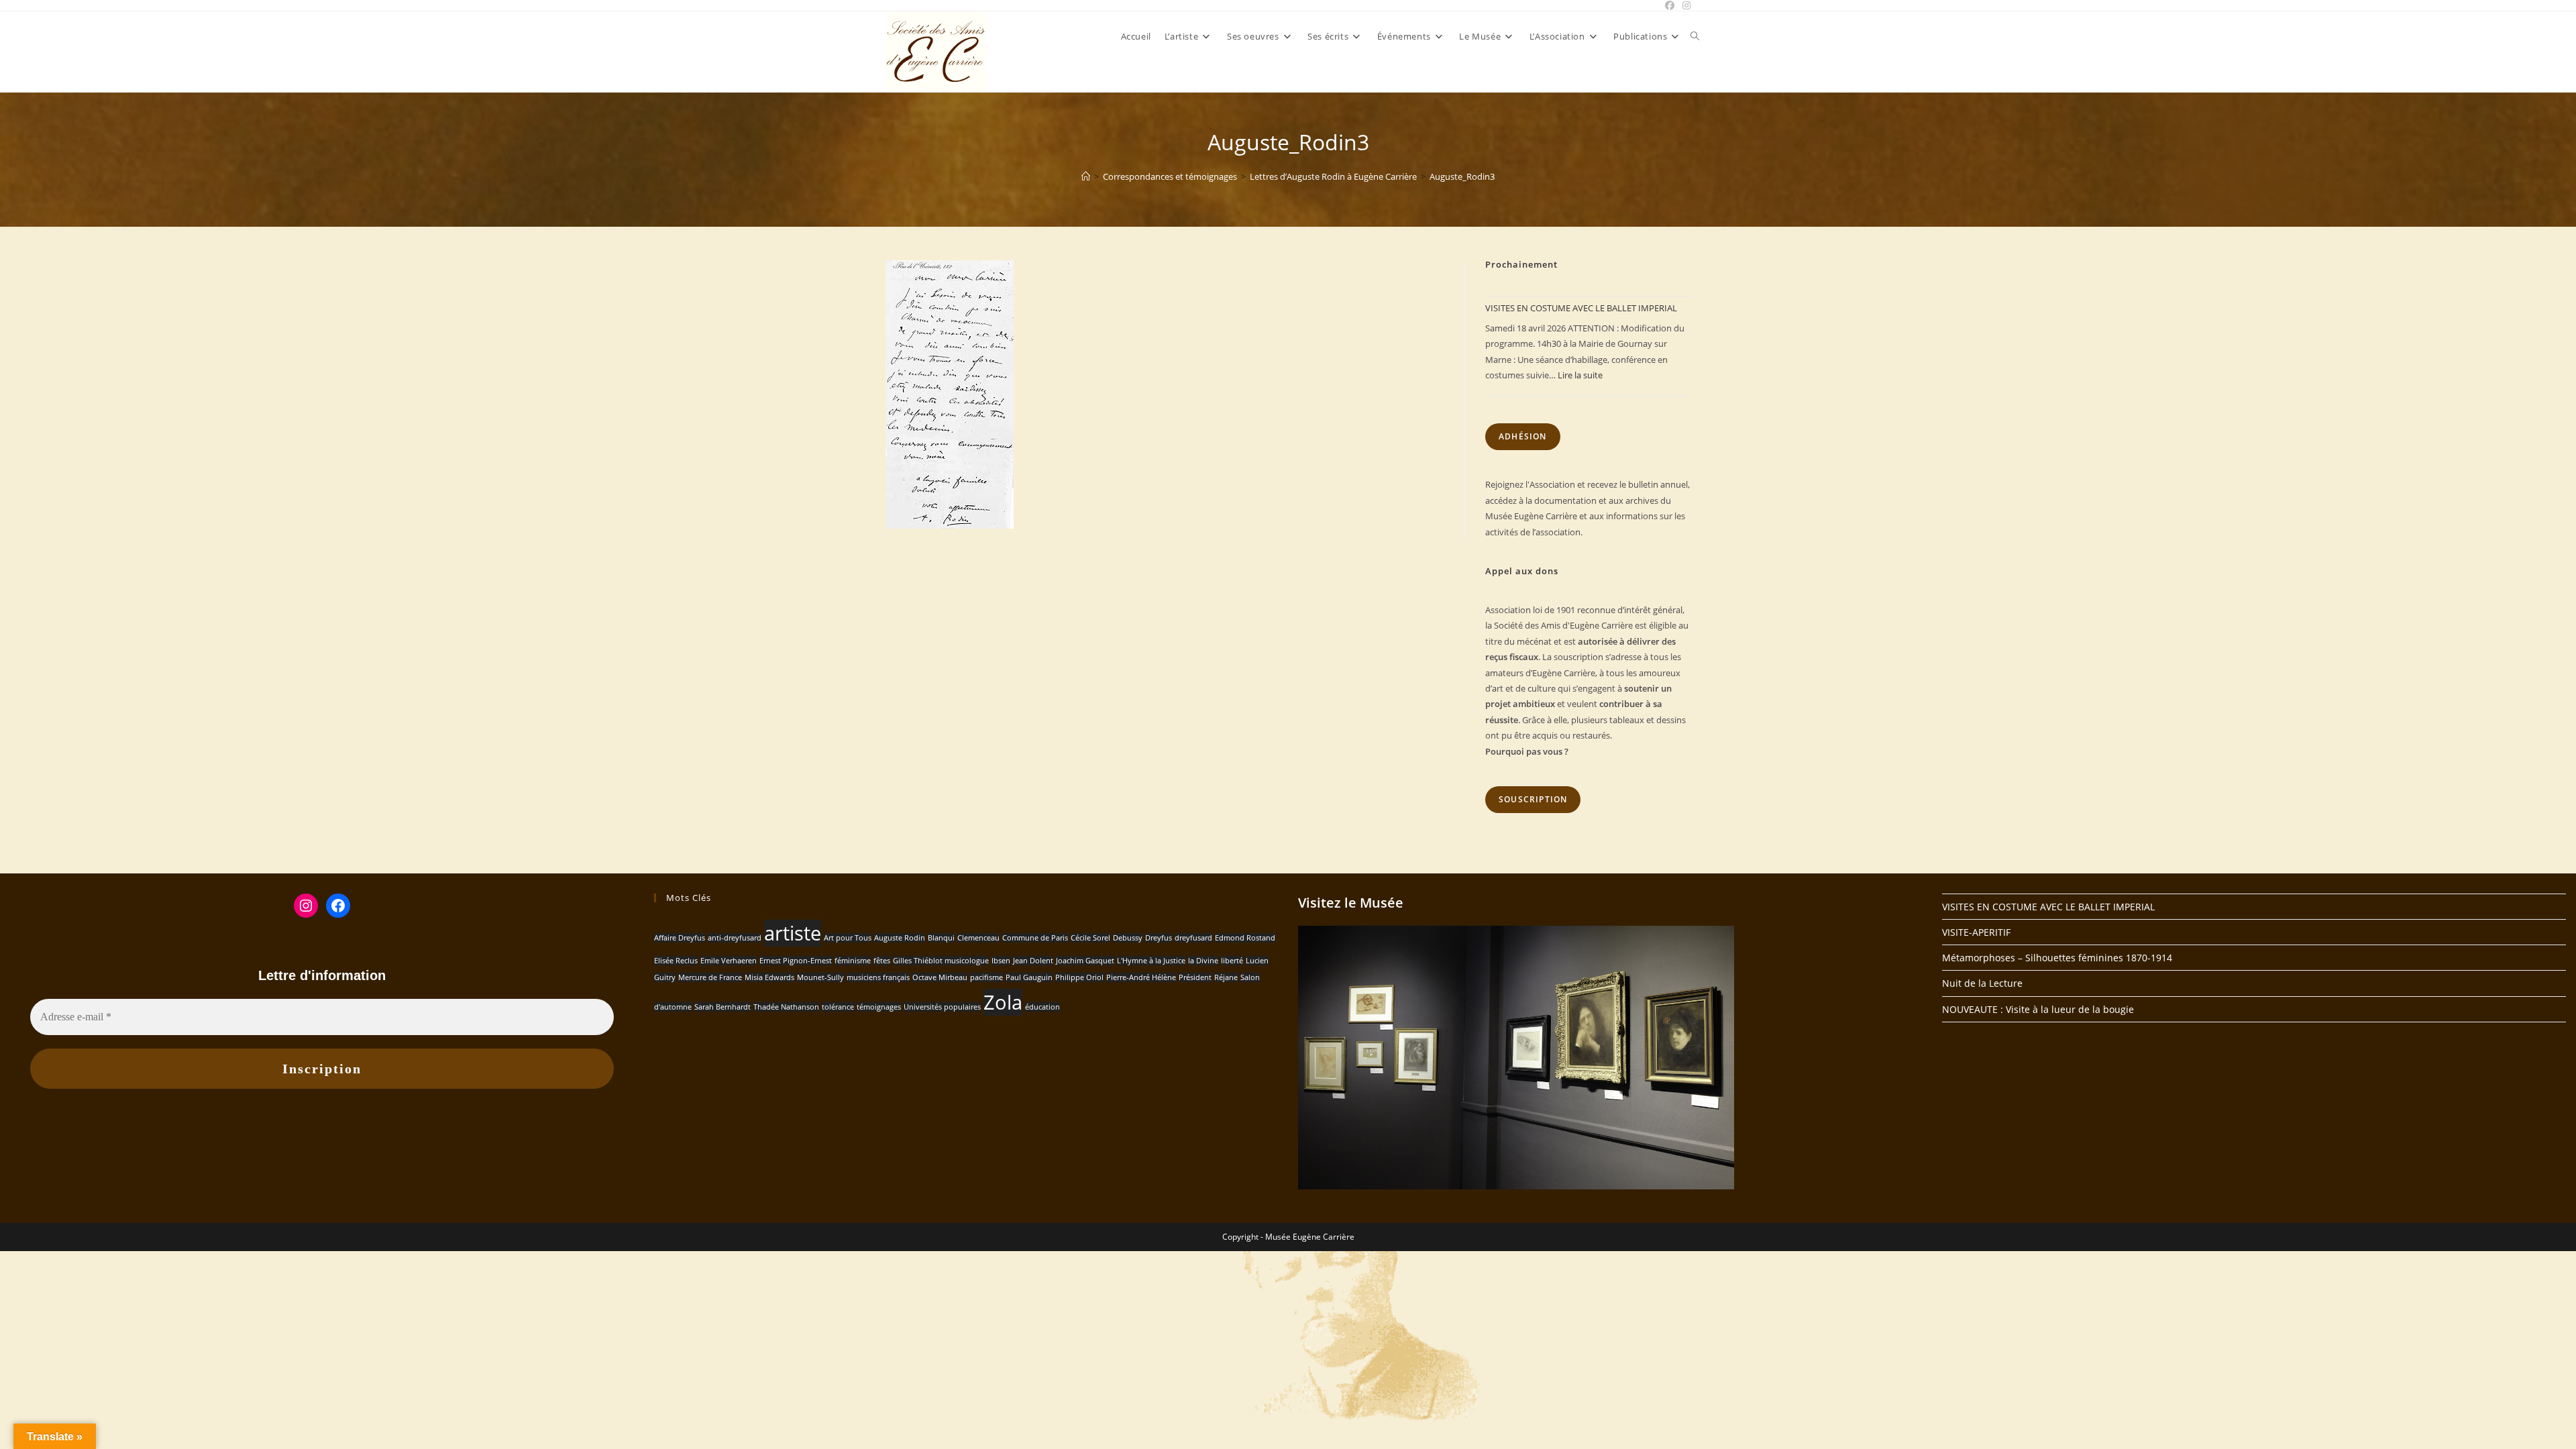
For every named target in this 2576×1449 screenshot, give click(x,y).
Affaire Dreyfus (680, 938)
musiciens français (878, 977)
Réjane (1226, 977)
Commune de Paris (1035, 938)
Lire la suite (1580, 375)
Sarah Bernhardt (722, 1007)
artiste (793, 933)
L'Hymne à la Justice (1151, 961)
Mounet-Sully (820, 977)
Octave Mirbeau (940, 977)
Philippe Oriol (1079, 977)
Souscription (1533, 799)
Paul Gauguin (1029, 977)
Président (1195, 977)
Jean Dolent (1033, 961)
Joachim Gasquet (1085, 961)
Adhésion (1523, 436)
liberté (1232, 961)
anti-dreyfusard (735, 938)
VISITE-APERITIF (1976, 932)
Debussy (1128, 938)
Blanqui (941, 938)
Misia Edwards (769, 977)
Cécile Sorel (1090, 938)
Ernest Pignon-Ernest (796, 961)
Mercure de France (710, 977)
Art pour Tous (848, 938)
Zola (1003, 1002)
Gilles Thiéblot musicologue (941, 961)
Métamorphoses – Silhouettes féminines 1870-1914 (2057, 958)
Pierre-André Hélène (1141, 977)
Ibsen (1001, 961)
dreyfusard (1193, 938)
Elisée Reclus (676, 961)
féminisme (853, 961)
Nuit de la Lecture (1982, 983)
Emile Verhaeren (729, 961)
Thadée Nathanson (786, 1007)
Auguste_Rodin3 (1462, 176)
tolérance (838, 1007)
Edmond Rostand (1245, 938)
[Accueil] (1086, 176)
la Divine (1203, 961)
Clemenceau (978, 938)
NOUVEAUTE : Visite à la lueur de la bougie (2038, 1009)
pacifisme (986, 977)
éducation (1042, 1007)
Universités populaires (942, 1007)
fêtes (882, 961)
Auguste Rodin (900, 938)
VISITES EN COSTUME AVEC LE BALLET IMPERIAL (1581, 308)
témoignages (879, 1007)
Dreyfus (1159, 938)
